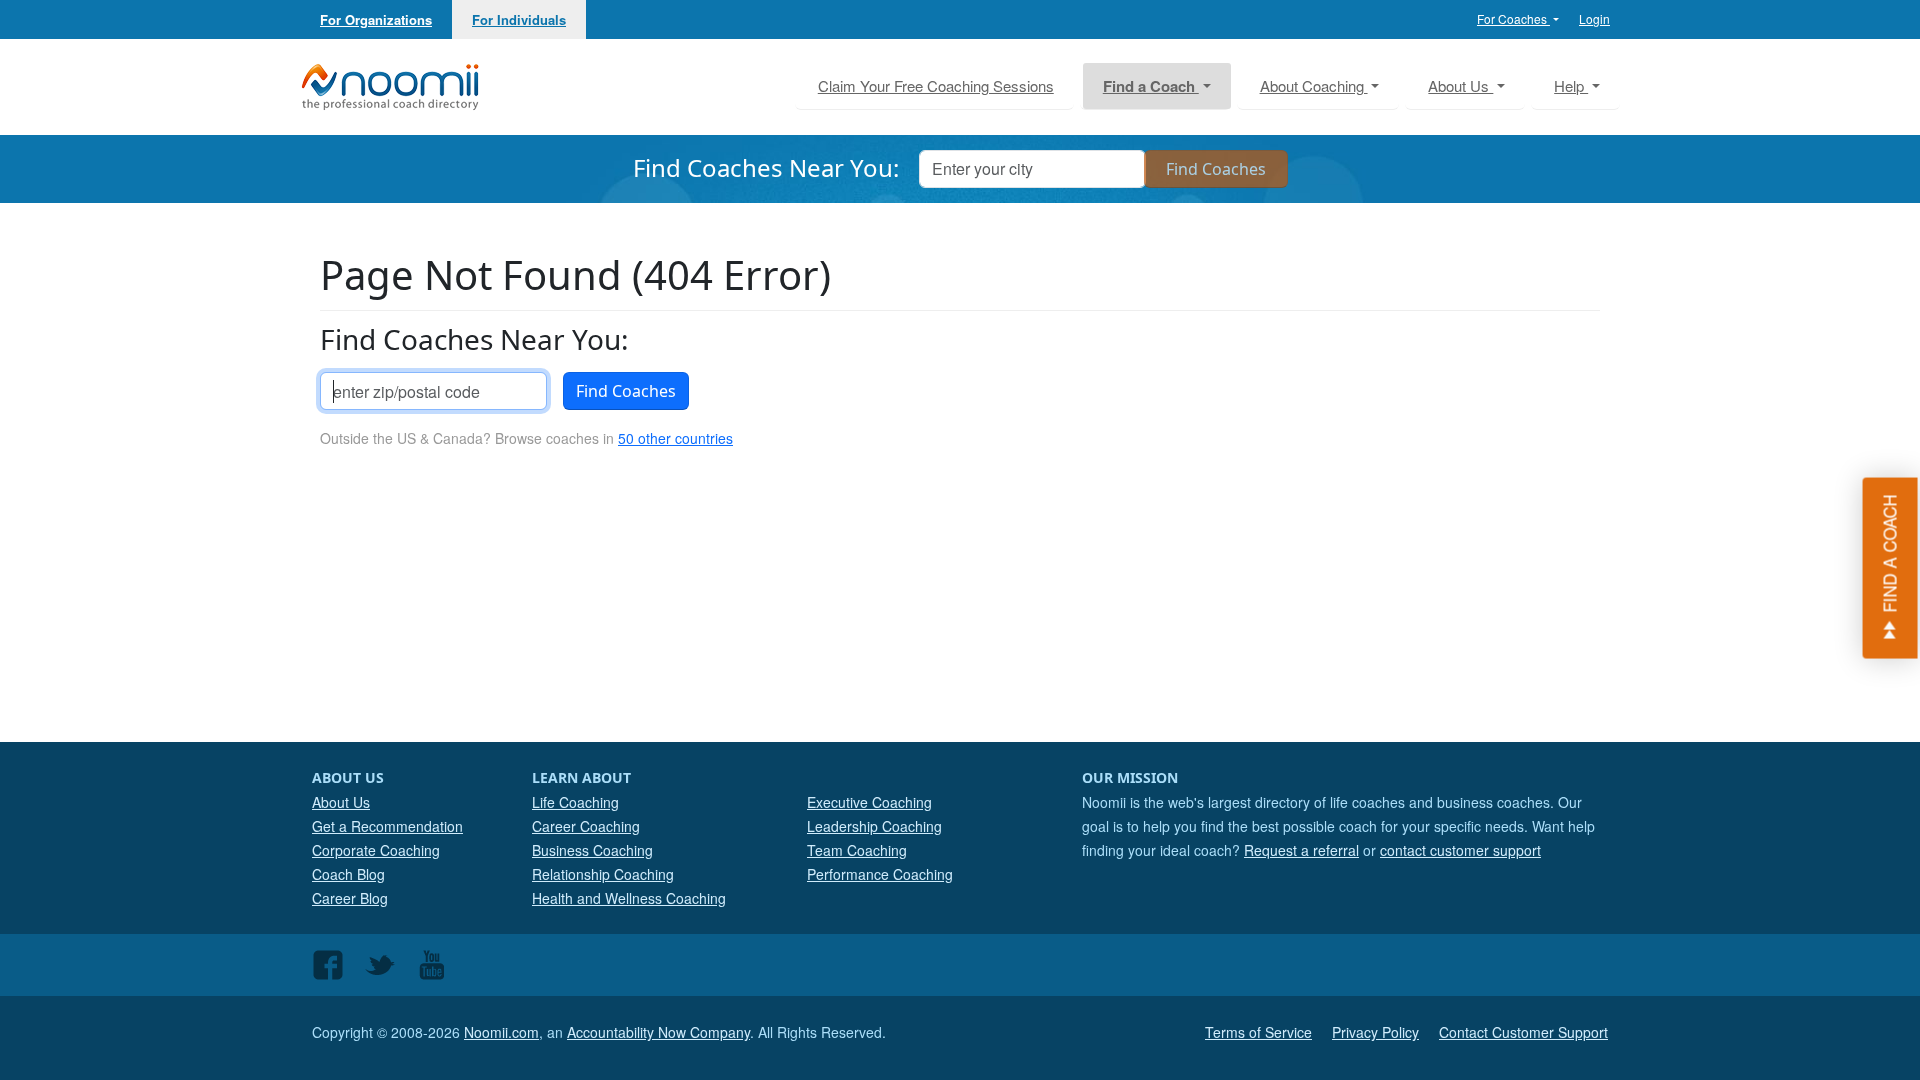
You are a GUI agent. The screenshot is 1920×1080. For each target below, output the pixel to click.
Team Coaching (857, 850)
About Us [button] (1460, 85)
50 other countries (675, 438)
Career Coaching (586, 826)
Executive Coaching (869, 802)
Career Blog (350, 898)
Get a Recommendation (387, 826)
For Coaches (1513, 18)
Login (1594, 18)
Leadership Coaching (874, 826)
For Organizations (376, 19)
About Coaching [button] (1314, 85)
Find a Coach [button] (1151, 86)
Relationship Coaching (603, 874)
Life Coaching (575, 802)
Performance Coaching (880, 874)
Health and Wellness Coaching (629, 898)
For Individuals (519, 19)
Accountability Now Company (658, 1032)
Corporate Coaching (376, 850)
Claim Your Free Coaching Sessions (936, 85)
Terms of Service (1258, 1032)
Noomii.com (501, 1032)
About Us (341, 802)
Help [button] (1571, 85)
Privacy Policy (1375, 1032)
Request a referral (1301, 850)
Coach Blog (348, 874)
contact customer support (1460, 850)
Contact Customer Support (1523, 1032)
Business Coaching (592, 850)
